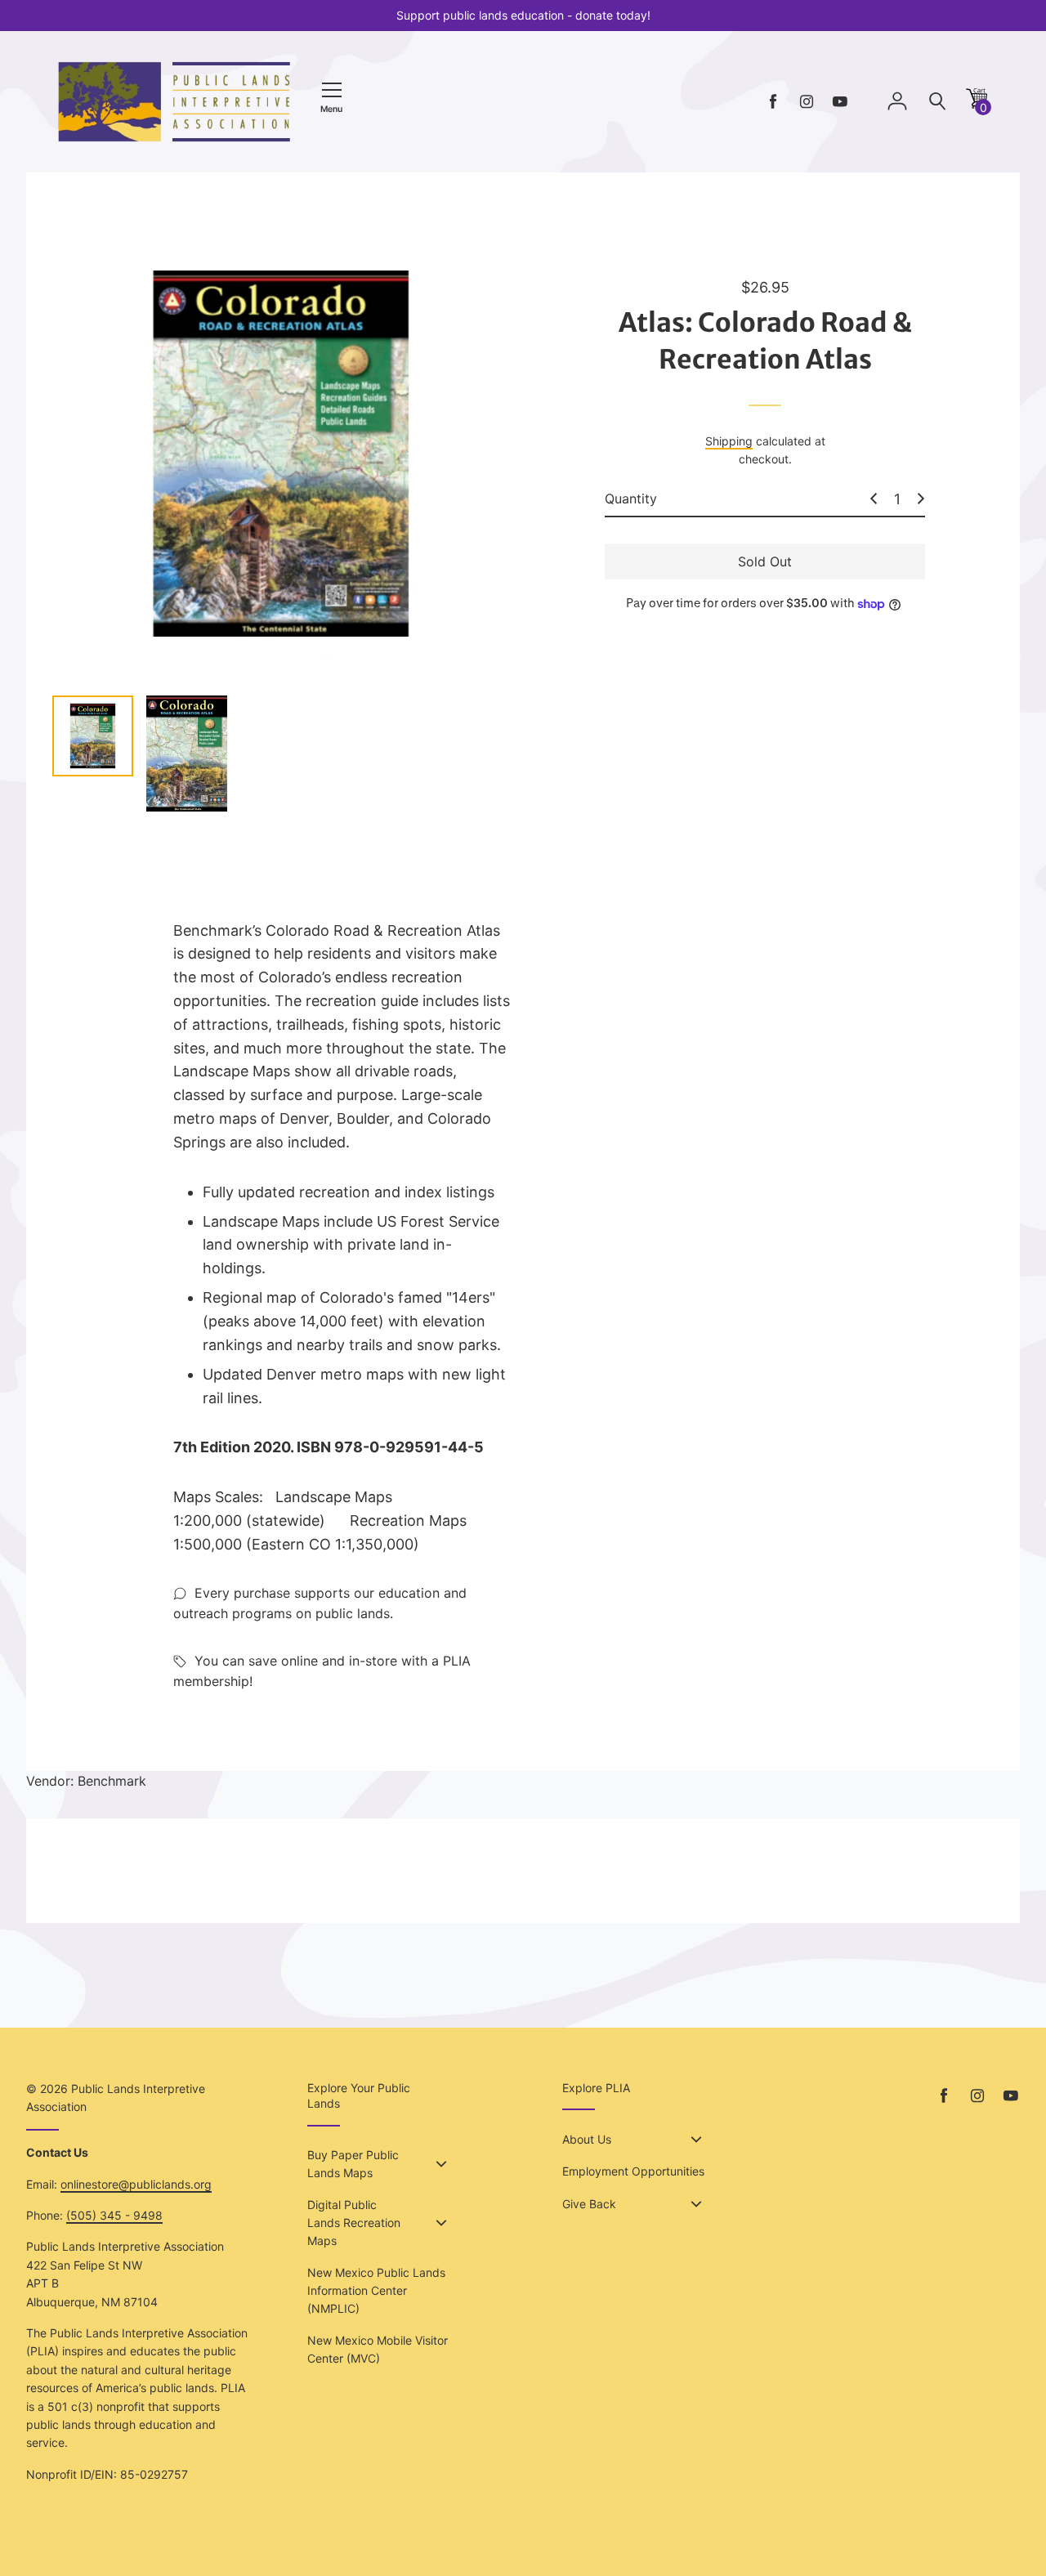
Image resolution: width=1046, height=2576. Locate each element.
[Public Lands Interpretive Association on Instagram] (807, 102)
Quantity (631, 499)
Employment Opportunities (633, 2171)
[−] (874, 499)
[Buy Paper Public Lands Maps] (441, 2164)
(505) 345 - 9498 (114, 2215)
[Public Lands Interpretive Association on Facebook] (773, 102)
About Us (587, 2139)
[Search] (937, 102)
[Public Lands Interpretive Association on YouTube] (840, 102)
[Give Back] (696, 2204)
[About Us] (696, 2140)
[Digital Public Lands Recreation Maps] (441, 2223)
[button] (977, 104)
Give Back (589, 2204)
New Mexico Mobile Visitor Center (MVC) (378, 2349)
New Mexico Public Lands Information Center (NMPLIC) (376, 2291)
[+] (921, 499)
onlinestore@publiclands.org (136, 2184)
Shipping (729, 441)
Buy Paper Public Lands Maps (353, 2164)
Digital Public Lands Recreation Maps (354, 2223)
